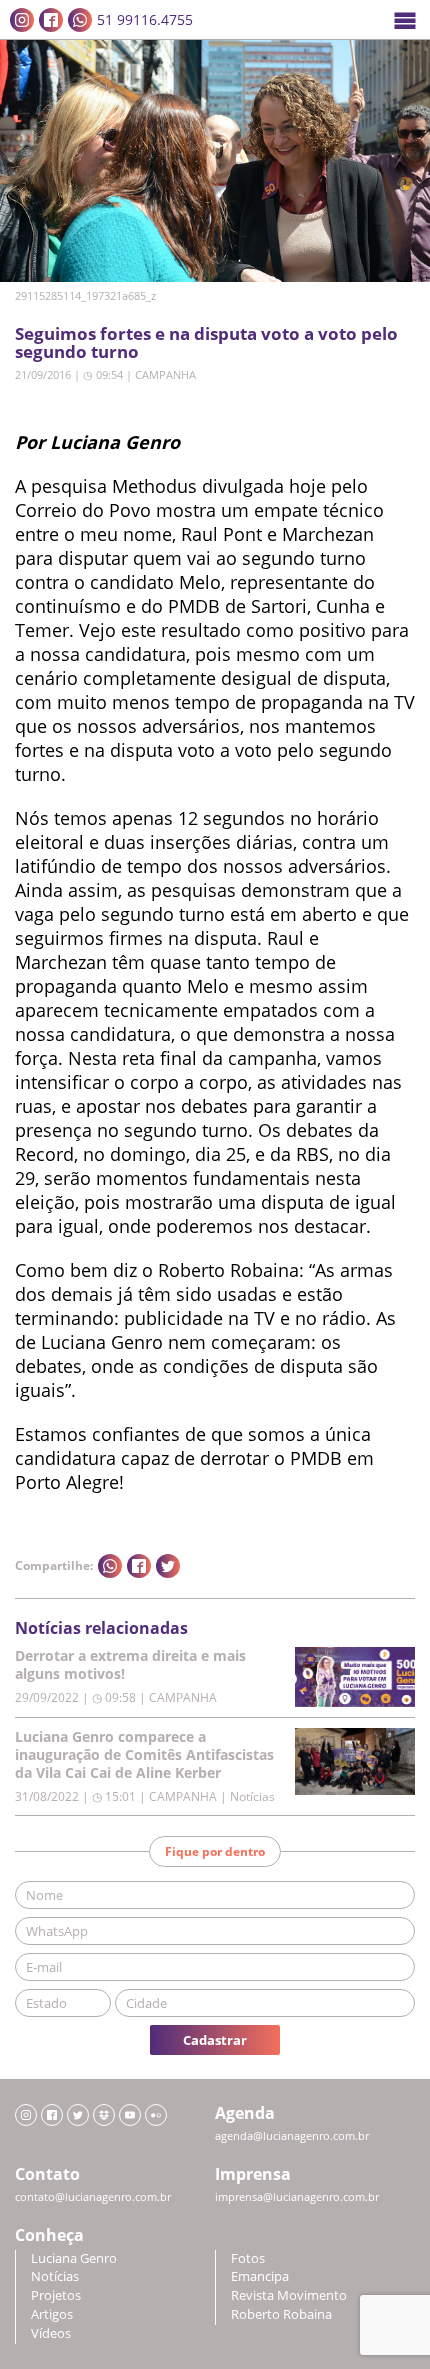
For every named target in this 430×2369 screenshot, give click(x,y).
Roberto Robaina (281, 2314)
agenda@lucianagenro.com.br (292, 2136)
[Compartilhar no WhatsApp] (110, 1566)
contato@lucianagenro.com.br (93, 2197)
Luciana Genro (74, 2258)
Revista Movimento (289, 2295)
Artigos (52, 2314)
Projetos (56, 2295)
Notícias (55, 2276)
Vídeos (51, 2333)
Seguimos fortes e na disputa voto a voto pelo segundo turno (206, 342)
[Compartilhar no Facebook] (139, 1566)
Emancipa (260, 2276)
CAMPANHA (165, 374)
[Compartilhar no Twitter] (168, 1566)
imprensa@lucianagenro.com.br (297, 2197)
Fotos (248, 2258)
